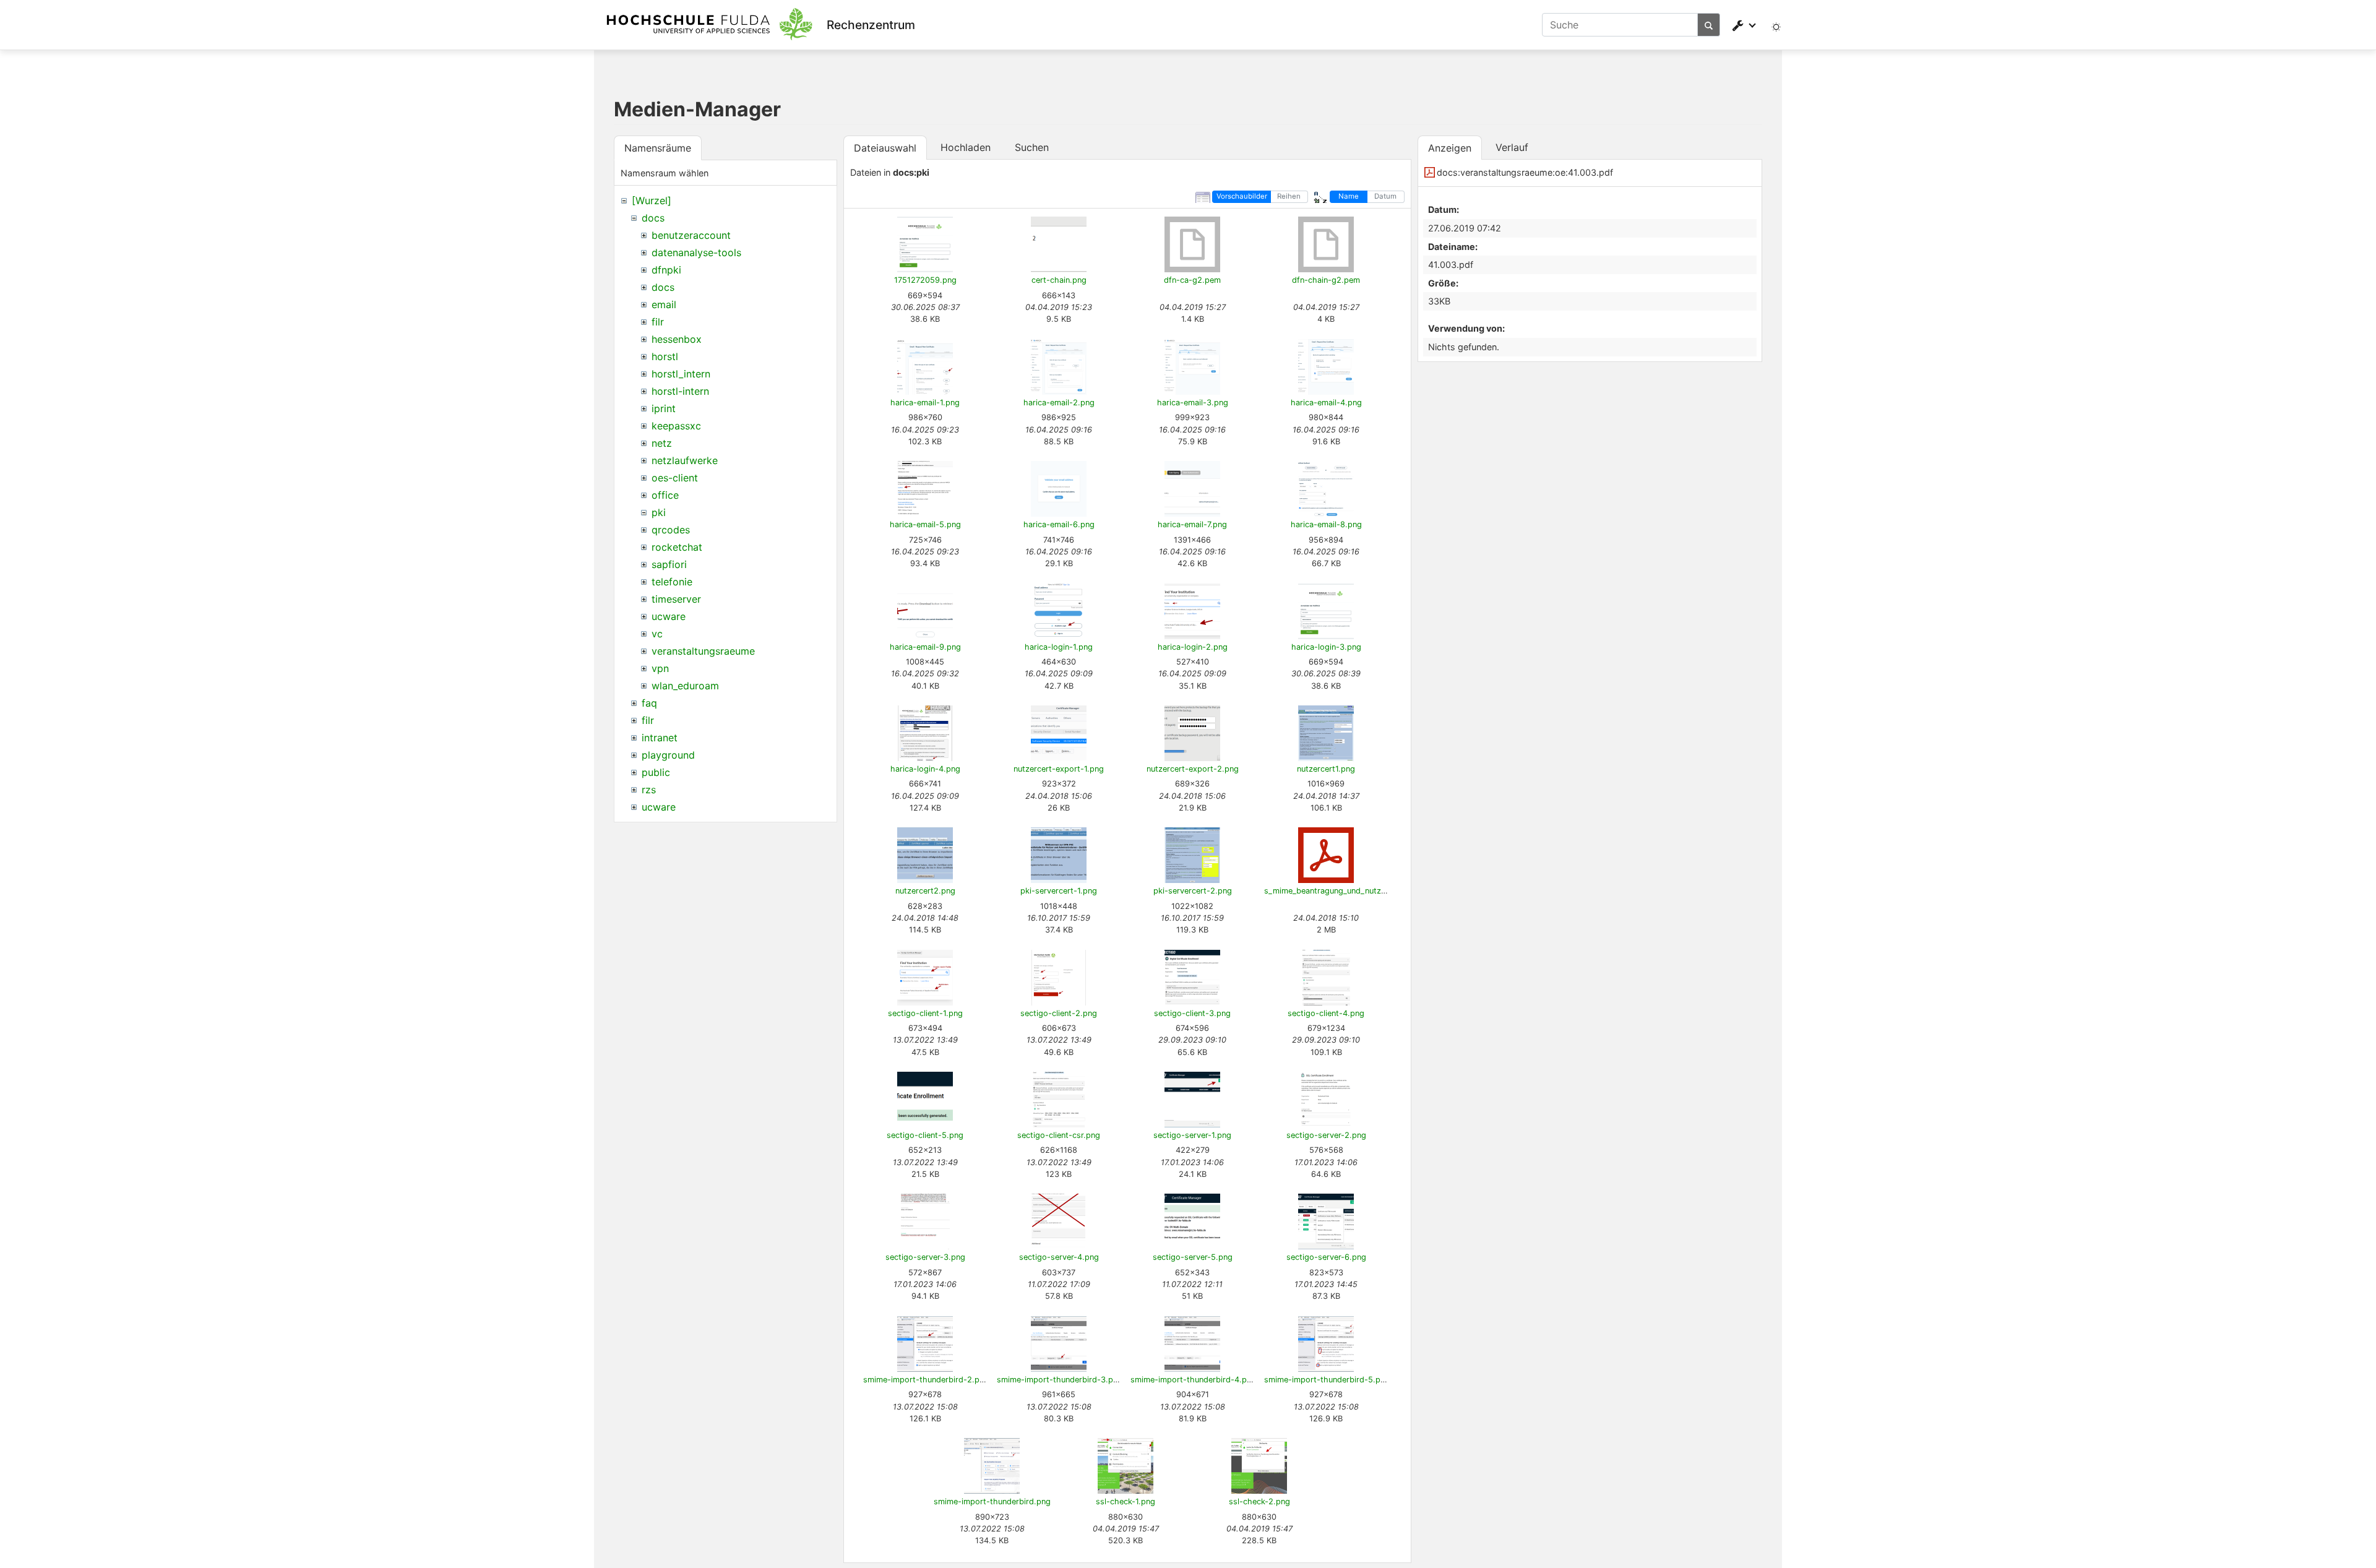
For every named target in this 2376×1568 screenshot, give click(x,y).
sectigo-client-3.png (1192, 1013)
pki (659, 512)
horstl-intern (680, 391)
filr (658, 322)
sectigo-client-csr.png (1059, 1135)
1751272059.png (925, 280)
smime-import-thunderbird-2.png (926, 1380)
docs (653, 218)
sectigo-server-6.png (1326, 1257)
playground (668, 755)
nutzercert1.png (1326, 769)
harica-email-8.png (1326, 524)
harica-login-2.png (1193, 647)
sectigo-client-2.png (1059, 1013)
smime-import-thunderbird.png (992, 1501)
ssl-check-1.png (1126, 1501)
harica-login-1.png (1059, 647)
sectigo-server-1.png (1192, 1135)
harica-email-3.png (1193, 403)
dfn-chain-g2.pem (1326, 280)
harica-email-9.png (925, 647)
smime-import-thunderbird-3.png (1060, 1380)
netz (662, 443)
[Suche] (1709, 25)
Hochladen (966, 147)
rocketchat (677, 547)
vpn (660, 668)
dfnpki (666, 270)
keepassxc (676, 426)
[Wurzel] (652, 200)
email (664, 304)
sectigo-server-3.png (925, 1257)
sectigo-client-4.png (1326, 1013)
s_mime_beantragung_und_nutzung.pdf (1337, 891)
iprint (664, 408)
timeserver (676, 599)
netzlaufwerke (685, 460)
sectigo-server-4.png (1059, 1257)
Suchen (1032, 147)
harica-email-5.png (925, 524)
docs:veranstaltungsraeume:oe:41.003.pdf (1525, 172)
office (665, 495)
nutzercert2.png (925, 891)
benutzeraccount (691, 235)
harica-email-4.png (1326, 403)
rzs (649, 790)
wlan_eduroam (685, 686)
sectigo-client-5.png (925, 1135)
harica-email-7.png (1192, 524)
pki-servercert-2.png (1193, 891)
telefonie (672, 582)
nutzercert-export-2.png (1193, 769)
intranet (660, 738)
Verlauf (1512, 147)
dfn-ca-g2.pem (1192, 280)
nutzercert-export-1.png (1059, 769)
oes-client (675, 478)
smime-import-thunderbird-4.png (1193, 1380)
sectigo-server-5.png (1193, 1257)
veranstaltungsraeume (703, 651)
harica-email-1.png (925, 403)
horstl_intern (681, 374)
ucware (669, 616)
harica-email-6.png (1059, 524)
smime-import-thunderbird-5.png (1327, 1380)
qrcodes (671, 530)
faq (649, 703)
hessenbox (677, 339)
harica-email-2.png (1059, 403)
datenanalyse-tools (696, 252)
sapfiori (669, 564)
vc (657, 634)
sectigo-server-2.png (1326, 1135)
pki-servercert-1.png (1059, 891)
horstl (665, 356)
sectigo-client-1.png (925, 1013)
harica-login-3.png (1326, 647)
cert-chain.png (1059, 280)
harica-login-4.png (925, 769)
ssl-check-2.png (1259, 1501)
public (656, 772)
